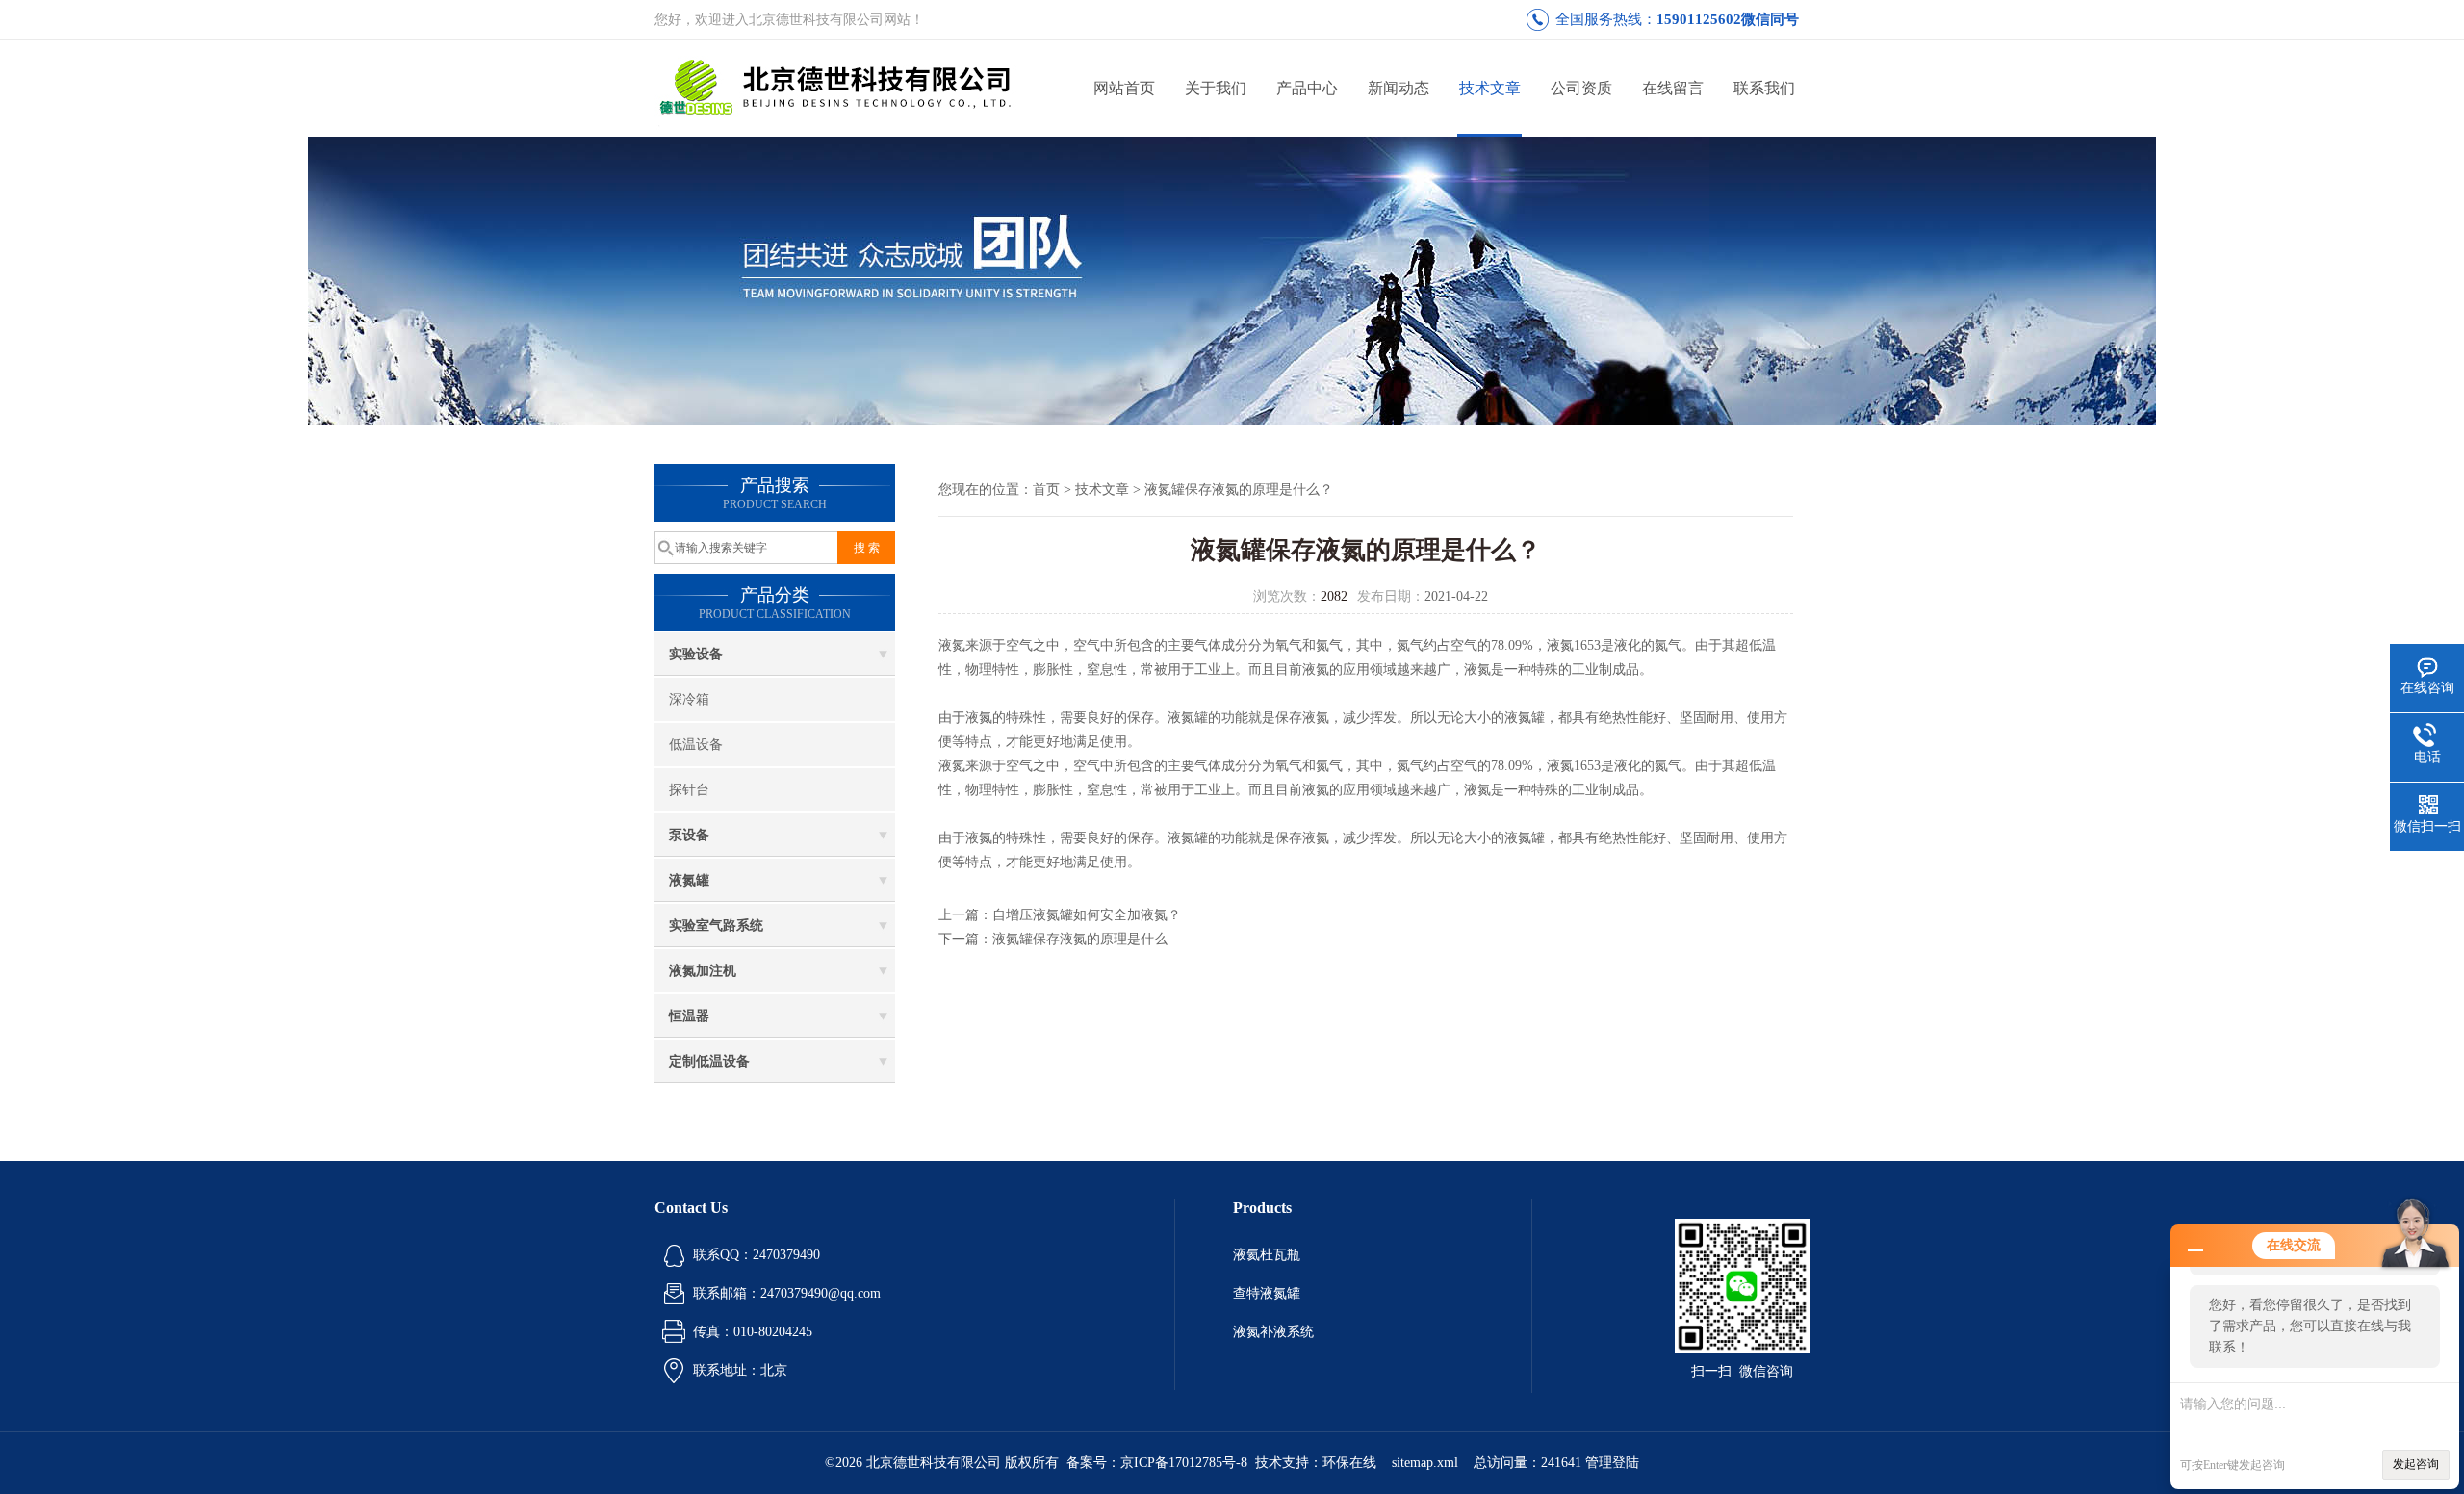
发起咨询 (2416, 1464)
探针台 (689, 790)
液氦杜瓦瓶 (1267, 1255)
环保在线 (1349, 1463)
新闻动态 (1399, 88)
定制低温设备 (709, 1061)
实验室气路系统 (716, 926)
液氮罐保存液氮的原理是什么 (1080, 939)
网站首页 (1124, 88)
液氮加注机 (703, 971)
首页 (1046, 489)
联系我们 (1764, 88)
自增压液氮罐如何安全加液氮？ (1087, 915)
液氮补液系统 (1273, 1332)
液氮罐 (689, 880)
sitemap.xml (1425, 1463)
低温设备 (696, 745)
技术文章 (1490, 88)
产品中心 (1307, 88)
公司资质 (1581, 88)
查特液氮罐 (1267, 1293)
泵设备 (689, 835)
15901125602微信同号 (1728, 19)
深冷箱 (689, 699)
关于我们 (1216, 88)
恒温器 (689, 1016)
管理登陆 (1612, 1463)
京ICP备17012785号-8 (1184, 1463)
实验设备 (696, 654)
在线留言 (1673, 88)
